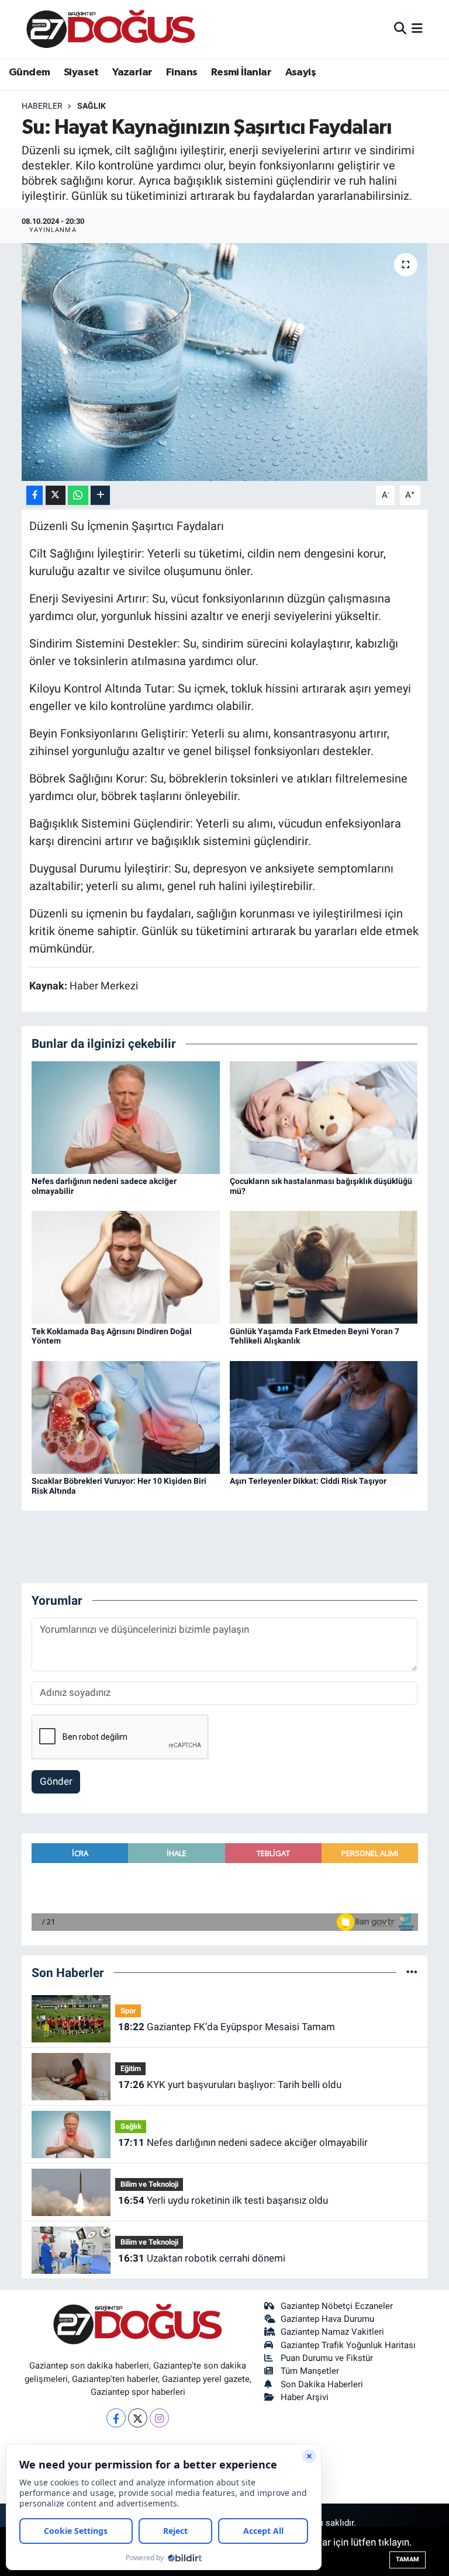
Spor (128, 2011)
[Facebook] (116, 2418)
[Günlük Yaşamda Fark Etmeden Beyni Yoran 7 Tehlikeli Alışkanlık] (324, 1266)
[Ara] (400, 29)
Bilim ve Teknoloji (149, 2184)
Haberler (42, 106)
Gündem (29, 72)
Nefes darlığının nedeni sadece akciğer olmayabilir (243, 2142)
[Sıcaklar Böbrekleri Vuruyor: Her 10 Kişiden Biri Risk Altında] (126, 1417)
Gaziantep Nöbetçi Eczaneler (337, 2306)
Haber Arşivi (305, 2397)
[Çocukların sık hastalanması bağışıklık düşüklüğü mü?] (324, 1117)
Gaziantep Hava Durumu (327, 2319)
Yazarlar (132, 72)
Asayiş (301, 72)
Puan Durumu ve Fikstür (327, 2358)
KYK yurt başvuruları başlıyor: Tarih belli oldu (230, 2085)
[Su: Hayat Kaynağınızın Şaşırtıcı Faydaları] (225, 362)
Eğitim (131, 2068)
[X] (138, 2418)
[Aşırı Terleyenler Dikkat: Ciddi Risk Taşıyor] (324, 1417)
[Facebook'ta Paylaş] (34, 495)
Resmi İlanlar (241, 72)
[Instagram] (159, 2418)
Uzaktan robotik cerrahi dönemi (202, 2258)
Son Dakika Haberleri (322, 2384)
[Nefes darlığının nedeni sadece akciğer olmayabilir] (126, 1117)
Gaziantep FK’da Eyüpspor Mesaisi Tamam (227, 2027)
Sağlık (91, 106)
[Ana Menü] (417, 29)
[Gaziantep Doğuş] (111, 29)
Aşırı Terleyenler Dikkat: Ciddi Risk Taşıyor (308, 1481)
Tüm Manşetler (310, 2371)
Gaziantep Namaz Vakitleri (332, 2332)
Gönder (56, 1781)
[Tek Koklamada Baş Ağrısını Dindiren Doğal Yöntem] (126, 1266)
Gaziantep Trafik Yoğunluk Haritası (348, 2345)
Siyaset (81, 72)
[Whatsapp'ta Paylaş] (78, 495)
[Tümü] (412, 1972)
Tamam (407, 2559)
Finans (182, 72)
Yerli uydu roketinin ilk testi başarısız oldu (223, 2200)
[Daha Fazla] (100, 495)
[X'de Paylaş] (56, 495)
